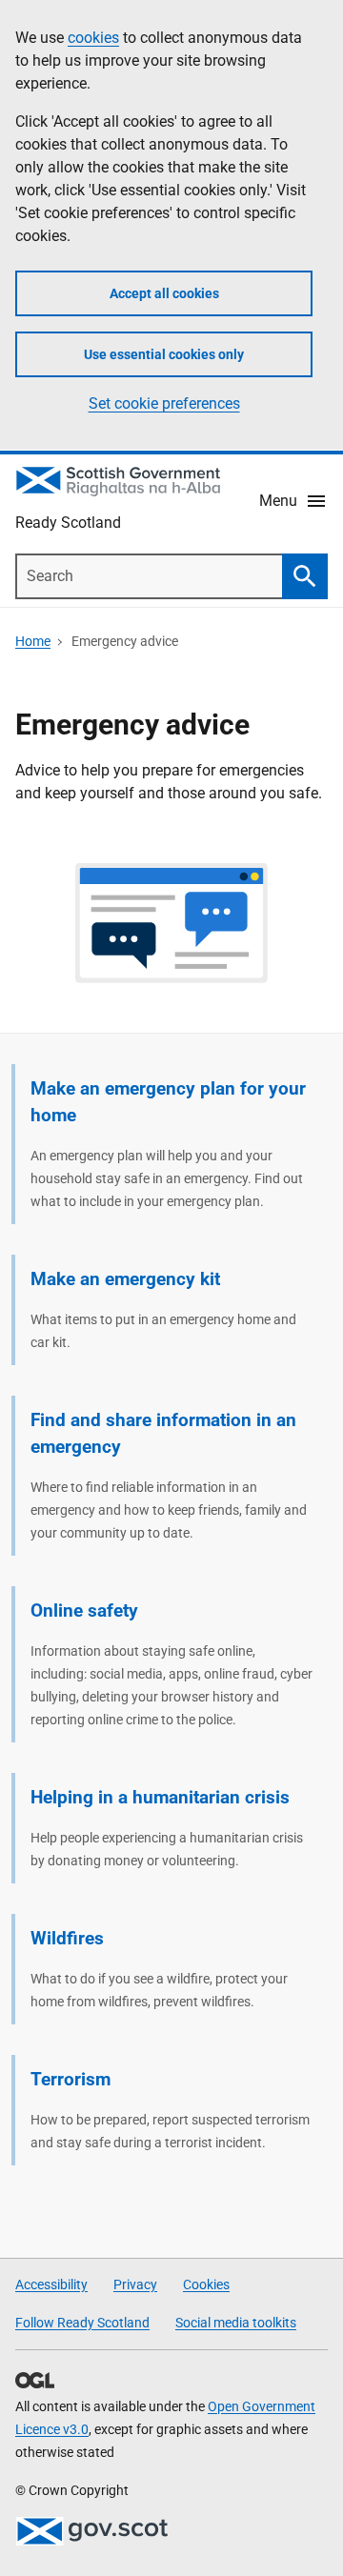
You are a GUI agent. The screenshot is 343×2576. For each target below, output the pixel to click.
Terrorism (71, 2079)
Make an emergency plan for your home (168, 1102)
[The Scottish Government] (91, 2531)
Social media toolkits (236, 2323)
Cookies (206, 2284)
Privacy (135, 2284)
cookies (93, 38)
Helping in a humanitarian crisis (160, 1797)
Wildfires (67, 1938)
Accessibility (51, 2284)
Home (33, 641)
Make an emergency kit (125, 1279)
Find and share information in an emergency (163, 1433)
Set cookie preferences (164, 403)
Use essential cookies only (164, 354)
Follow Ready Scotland (82, 2323)
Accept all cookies (164, 293)
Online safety (84, 1610)
